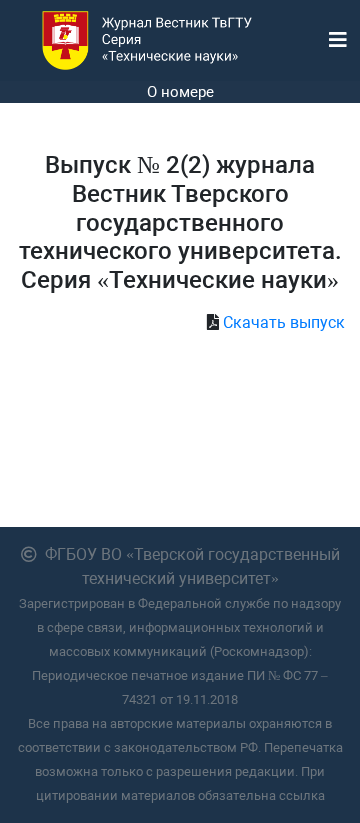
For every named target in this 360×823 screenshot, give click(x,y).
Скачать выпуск (284, 322)
